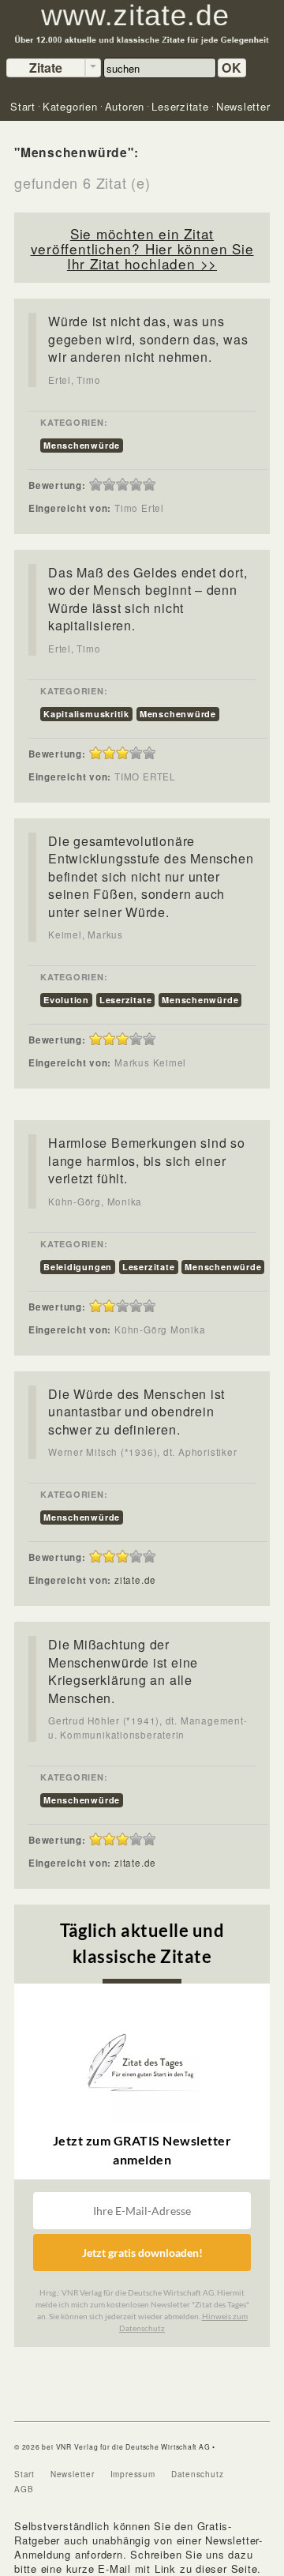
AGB (24, 2489)
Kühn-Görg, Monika (95, 1202)
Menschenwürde (82, 445)
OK (232, 68)
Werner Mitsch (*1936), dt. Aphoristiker (142, 1452)
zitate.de (135, 1580)
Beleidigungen (78, 1267)
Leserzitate (126, 1000)
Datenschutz (198, 2474)
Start (24, 2474)
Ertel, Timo (75, 380)
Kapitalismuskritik (86, 714)
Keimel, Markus (86, 935)
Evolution (66, 1000)
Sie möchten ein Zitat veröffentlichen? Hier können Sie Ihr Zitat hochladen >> (142, 248)
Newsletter (73, 2474)
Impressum (133, 2474)
